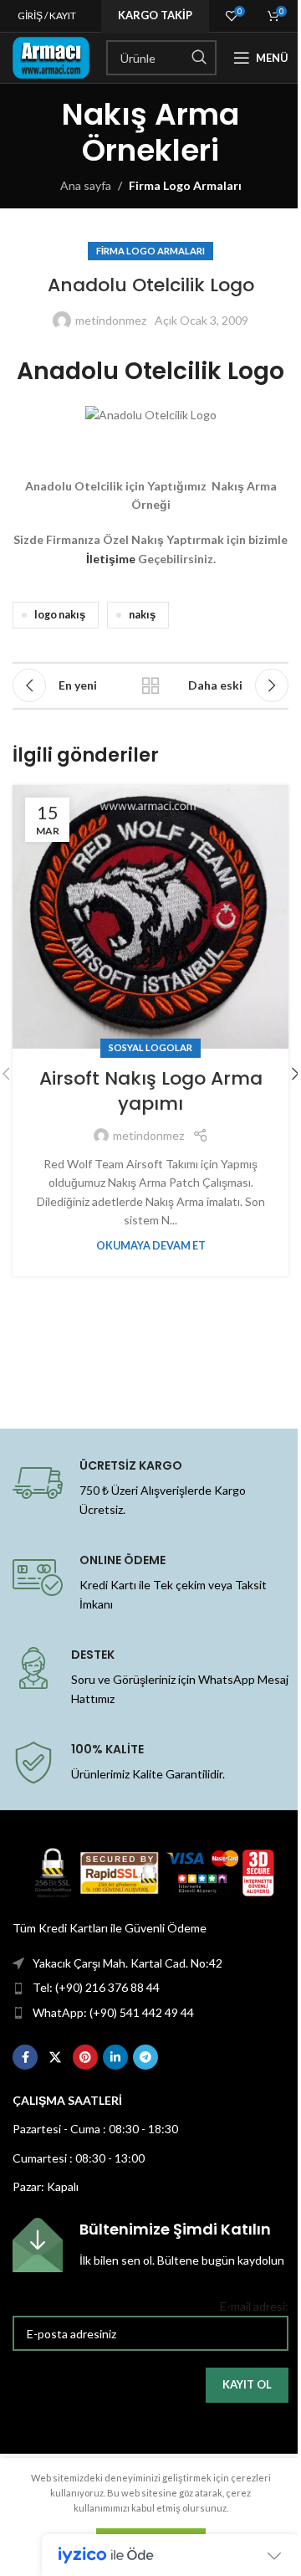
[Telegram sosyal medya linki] (145, 2057)
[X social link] (55, 2057)
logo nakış (60, 615)
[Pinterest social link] (85, 2057)
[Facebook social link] (25, 2057)
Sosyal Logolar (150, 1047)
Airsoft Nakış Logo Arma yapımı (151, 1091)
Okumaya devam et (151, 1246)
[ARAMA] (199, 58)
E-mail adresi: (254, 2306)
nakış (142, 615)
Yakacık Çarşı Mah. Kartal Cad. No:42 (128, 1963)
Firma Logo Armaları (185, 185)
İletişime (111, 559)
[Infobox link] (150, 2245)
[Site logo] (51, 56)
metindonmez (111, 320)
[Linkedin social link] (115, 2057)
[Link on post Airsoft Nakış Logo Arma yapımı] (150, 917)
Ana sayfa (86, 185)
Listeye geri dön (150, 685)
